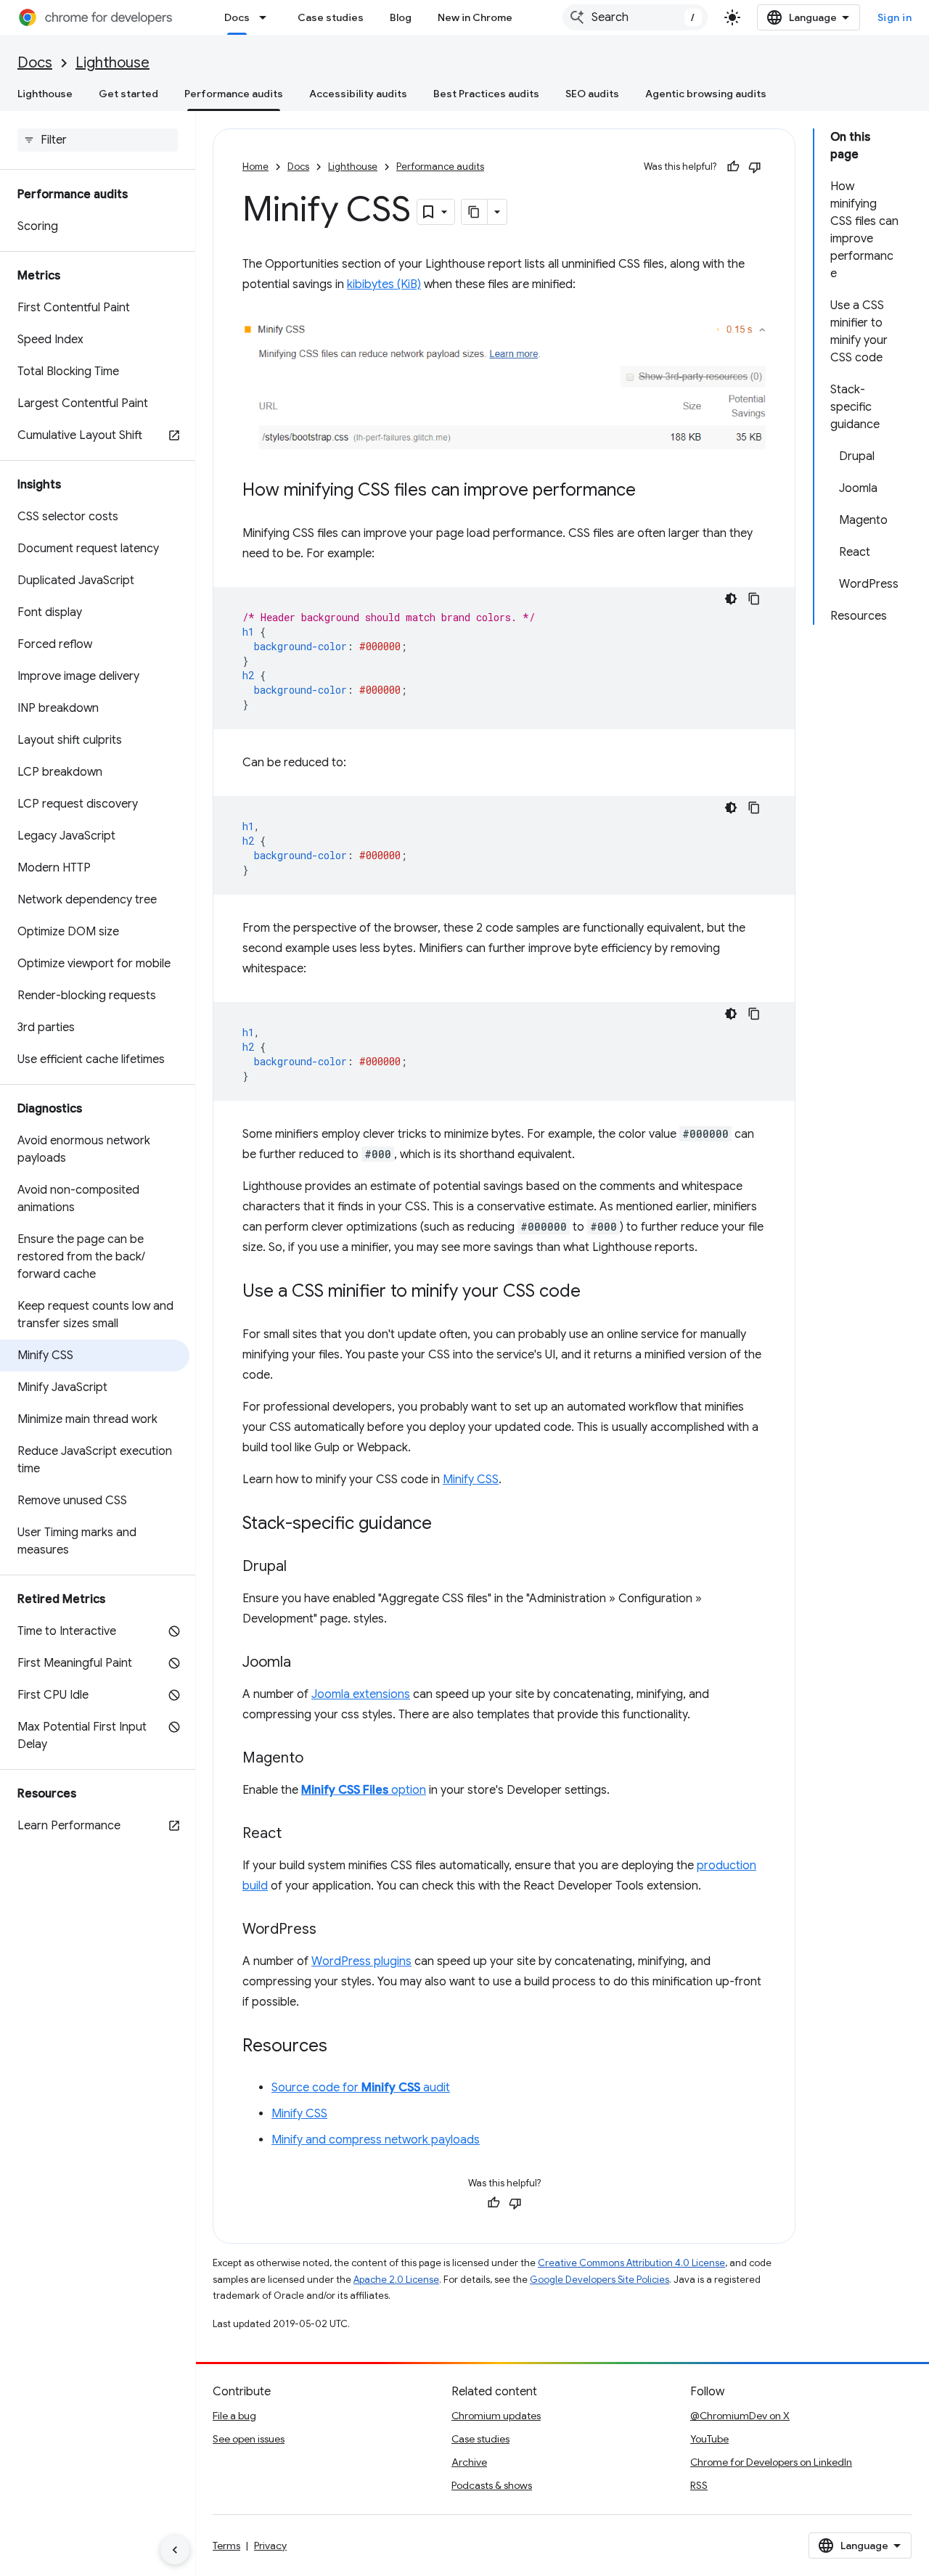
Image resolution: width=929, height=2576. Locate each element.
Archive (469, 2462)
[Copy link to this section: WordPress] (331, 1930)
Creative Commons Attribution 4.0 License (631, 2263)
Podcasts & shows (492, 2485)
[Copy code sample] (754, 599)
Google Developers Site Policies (599, 2280)
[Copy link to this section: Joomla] (306, 1663)
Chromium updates (496, 2416)
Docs (237, 17)
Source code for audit (361, 2088)
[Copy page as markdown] (475, 212)
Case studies (331, 17)
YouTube (709, 2439)
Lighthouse (112, 63)
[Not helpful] (755, 167)
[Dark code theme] (731, 599)
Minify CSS (471, 1480)
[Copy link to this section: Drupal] (301, 1567)
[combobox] (635, 17)
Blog (401, 17)
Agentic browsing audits (706, 94)
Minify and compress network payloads (376, 2140)
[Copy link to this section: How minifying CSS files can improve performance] (650, 491)
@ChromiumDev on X (740, 2416)
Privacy (270, 2546)
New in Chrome (475, 17)
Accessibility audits (358, 94)
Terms (226, 2546)
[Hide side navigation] (175, 2550)
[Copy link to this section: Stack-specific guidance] (446, 1525)
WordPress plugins (361, 1961)
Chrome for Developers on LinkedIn (771, 2462)
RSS (699, 2485)
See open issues (249, 2439)
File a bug (234, 2416)
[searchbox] (98, 140)
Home (255, 167)
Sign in (895, 17)
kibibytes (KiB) (384, 284)
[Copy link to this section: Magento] (318, 1759)
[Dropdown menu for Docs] (267, 17)
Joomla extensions (361, 1694)
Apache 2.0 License (396, 2280)
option (364, 1790)
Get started (128, 94)
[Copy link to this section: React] (296, 1834)
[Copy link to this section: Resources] (342, 2047)
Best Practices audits (486, 94)
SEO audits (592, 94)
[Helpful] (733, 167)
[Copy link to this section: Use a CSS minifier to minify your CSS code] (595, 1292)
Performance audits (234, 94)
